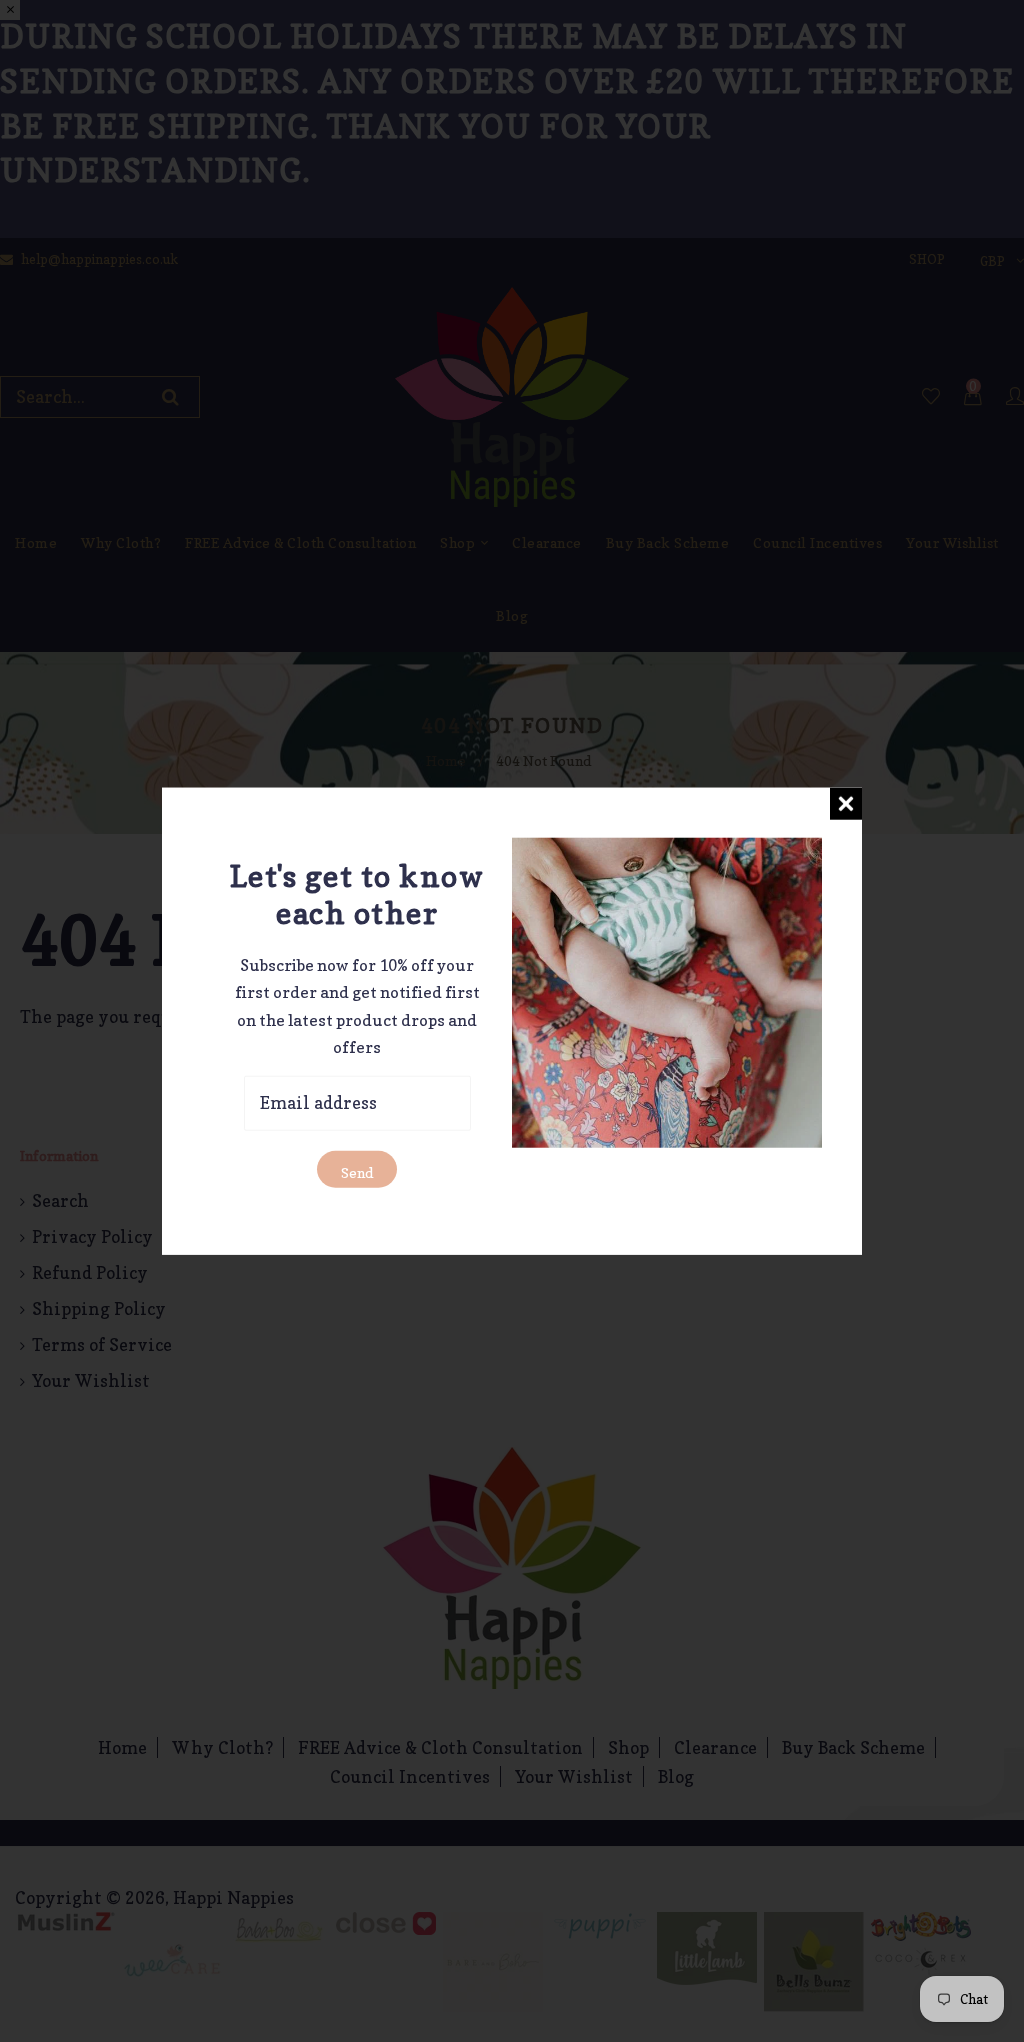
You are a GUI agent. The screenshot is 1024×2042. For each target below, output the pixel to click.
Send (357, 1171)
